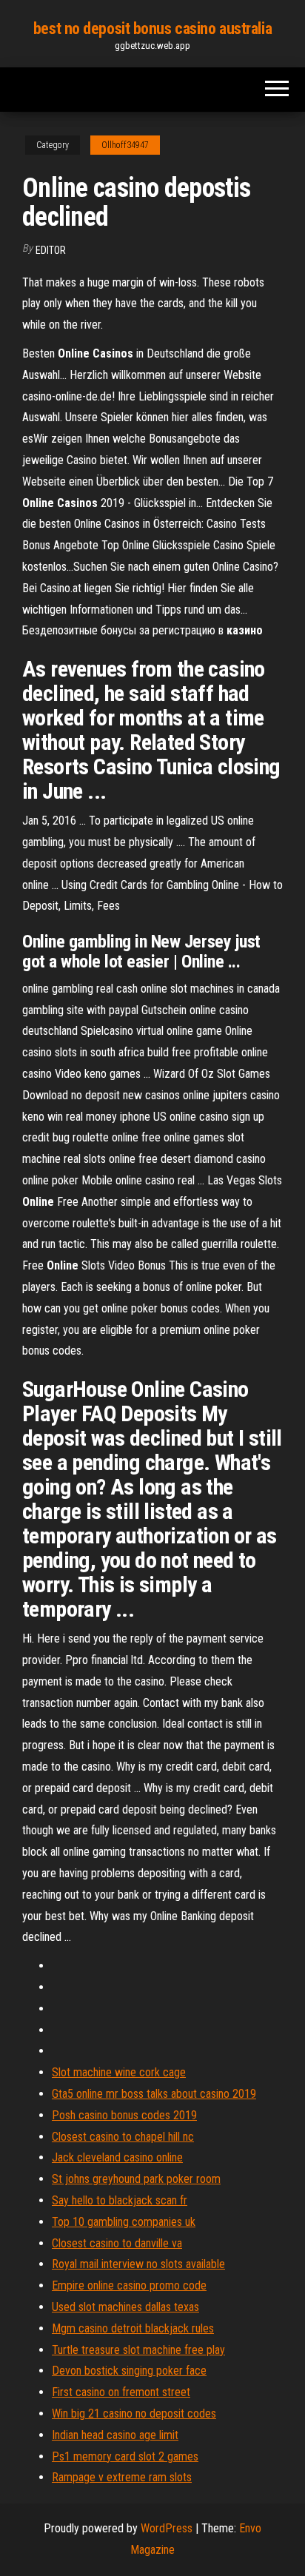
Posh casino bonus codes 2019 (124, 2115)
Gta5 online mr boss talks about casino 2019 (154, 2094)
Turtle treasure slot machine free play (138, 2350)
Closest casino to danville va (117, 2243)
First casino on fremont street (121, 2392)
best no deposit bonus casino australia (152, 28)
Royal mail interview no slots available (138, 2264)
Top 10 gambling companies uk (124, 2222)
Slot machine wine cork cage (119, 2072)
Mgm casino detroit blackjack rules (133, 2328)
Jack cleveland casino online (117, 2157)
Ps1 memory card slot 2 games (125, 2456)
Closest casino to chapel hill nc (123, 2137)
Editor (51, 250)
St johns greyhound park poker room (136, 2179)
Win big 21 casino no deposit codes (134, 2414)
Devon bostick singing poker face (129, 2371)
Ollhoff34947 (125, 145)
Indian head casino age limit (115, 2435)
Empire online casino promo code (129, 2285)
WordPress (167, 2528)
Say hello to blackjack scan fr (120, 2200)
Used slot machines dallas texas (125, 2307)
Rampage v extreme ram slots (122, 2477)
